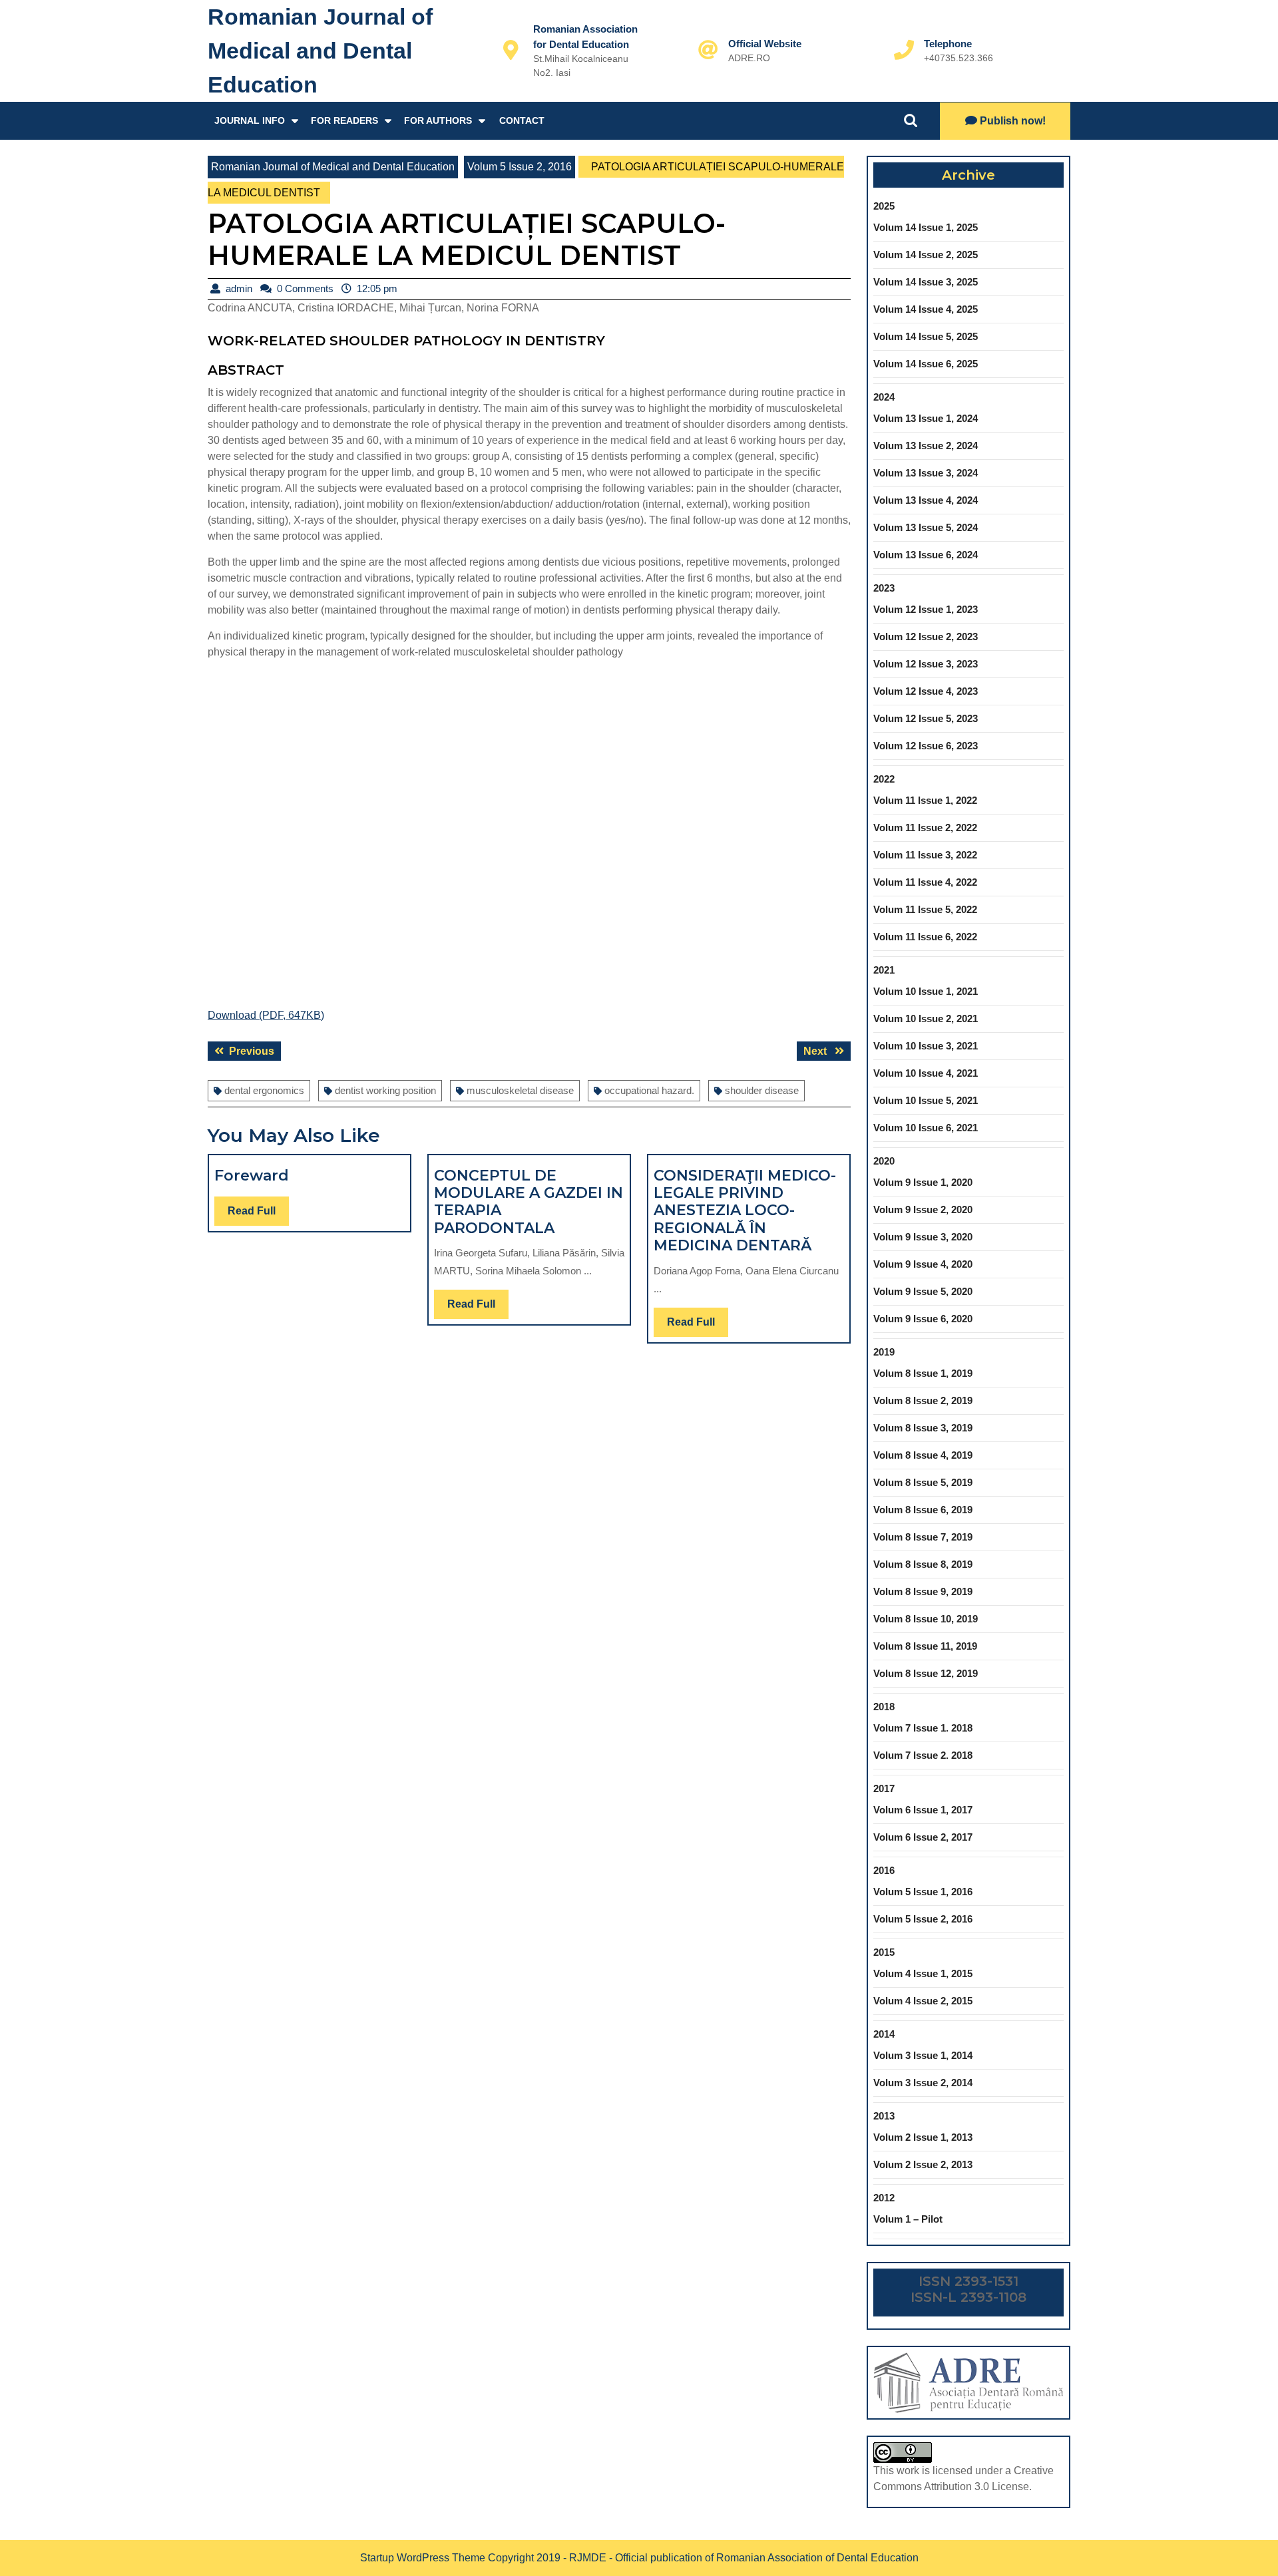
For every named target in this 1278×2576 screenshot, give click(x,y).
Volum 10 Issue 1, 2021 (926, 991)
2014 (884, 2034)
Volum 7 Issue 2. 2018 (923, 1755)
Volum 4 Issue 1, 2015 (923, 1973)
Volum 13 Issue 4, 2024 (926, 500)
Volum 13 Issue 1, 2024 (926, 418)
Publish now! (1013, 121)
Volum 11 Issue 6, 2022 (925, 937)
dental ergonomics (264, 1090)
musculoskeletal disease (520, 1090)
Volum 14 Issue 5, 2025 (926, 336)
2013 (884, 2116)
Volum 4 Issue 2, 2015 (923, 2001)
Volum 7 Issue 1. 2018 (923, 1728)
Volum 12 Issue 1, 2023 (926, 609)
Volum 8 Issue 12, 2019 (926, 1673)
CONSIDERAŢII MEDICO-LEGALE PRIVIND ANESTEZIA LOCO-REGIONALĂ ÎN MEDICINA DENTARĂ (745, 1211)
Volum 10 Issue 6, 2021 (926, 1128)
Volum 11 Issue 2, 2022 (925, 828)
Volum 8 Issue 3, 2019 (923, 1428)
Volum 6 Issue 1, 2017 (923, 1810)
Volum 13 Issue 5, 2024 (926, 527)
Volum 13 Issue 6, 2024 (926, 555)
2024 (884, 397)
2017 (884, 1788)
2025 (884, 206)
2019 (884, 1352)
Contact (522, 120)
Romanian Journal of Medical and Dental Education (320, 51)
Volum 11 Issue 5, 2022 (925, 909)
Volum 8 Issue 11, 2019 (925, 1646)
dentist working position (385, 1090)
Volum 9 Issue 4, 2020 (923, 1264)
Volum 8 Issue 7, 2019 (923, 1537)
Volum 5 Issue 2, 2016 (520, 167)
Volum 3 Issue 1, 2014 (923, 2055)
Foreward (252, 1176)
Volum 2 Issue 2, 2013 (923, 2164)
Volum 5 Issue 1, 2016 (923, 1892)
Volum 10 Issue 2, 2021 (926, 1018)
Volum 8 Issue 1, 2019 (923, 1373)
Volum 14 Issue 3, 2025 (926, 282)
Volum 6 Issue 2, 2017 (923, 1837)
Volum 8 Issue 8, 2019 (923, 1564)
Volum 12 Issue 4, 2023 (926, 691)
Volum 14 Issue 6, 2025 (926, 364)
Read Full (258, 1215)
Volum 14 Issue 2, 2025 (926, 255)
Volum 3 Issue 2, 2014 (923, 2083)
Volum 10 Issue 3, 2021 (926, 1046)
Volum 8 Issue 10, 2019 (926, 1619)
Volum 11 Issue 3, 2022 (925, 855)
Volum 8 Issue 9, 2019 (923, 1591)
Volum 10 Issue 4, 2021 (926, 1073)
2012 (884, 2198)
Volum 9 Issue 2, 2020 (923, 1209)
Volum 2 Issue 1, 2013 (923, 2137)
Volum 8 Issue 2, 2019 (923, 1400)
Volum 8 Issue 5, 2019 (923, 1482)
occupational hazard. (649, 1090)
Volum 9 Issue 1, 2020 (923, 1182)
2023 (884, 588)
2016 (884, 1870)
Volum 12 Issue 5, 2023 (926, 718)
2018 (884, 1707)
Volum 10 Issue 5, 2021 (926, 1100)
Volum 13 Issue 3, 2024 (926, 473)
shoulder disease (762, 1090)
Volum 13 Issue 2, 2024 (926, 446)
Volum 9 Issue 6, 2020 (923, 1319)
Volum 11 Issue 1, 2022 (925, 800)
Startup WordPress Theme (423, 2558)
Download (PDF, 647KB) (266, 1015)
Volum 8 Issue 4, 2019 (923, 1455)
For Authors (438, 120)
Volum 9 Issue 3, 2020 (923, 1237)
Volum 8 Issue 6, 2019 (923, 1510)
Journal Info (250, 120)
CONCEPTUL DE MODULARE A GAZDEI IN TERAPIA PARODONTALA (529, 1202)
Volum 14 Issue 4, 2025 (926, 309)
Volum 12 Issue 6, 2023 (926, 746)
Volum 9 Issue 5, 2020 (923, 1291)
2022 (884, 779)
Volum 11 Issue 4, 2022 (925, 882)
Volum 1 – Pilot (908, 2219)
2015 (884, 1952)
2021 (884, 970)
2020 (884, 1161)
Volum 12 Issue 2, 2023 (926, 637)
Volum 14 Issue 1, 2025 (926, 227)
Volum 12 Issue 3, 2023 (926, 664)
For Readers (344, 120)
